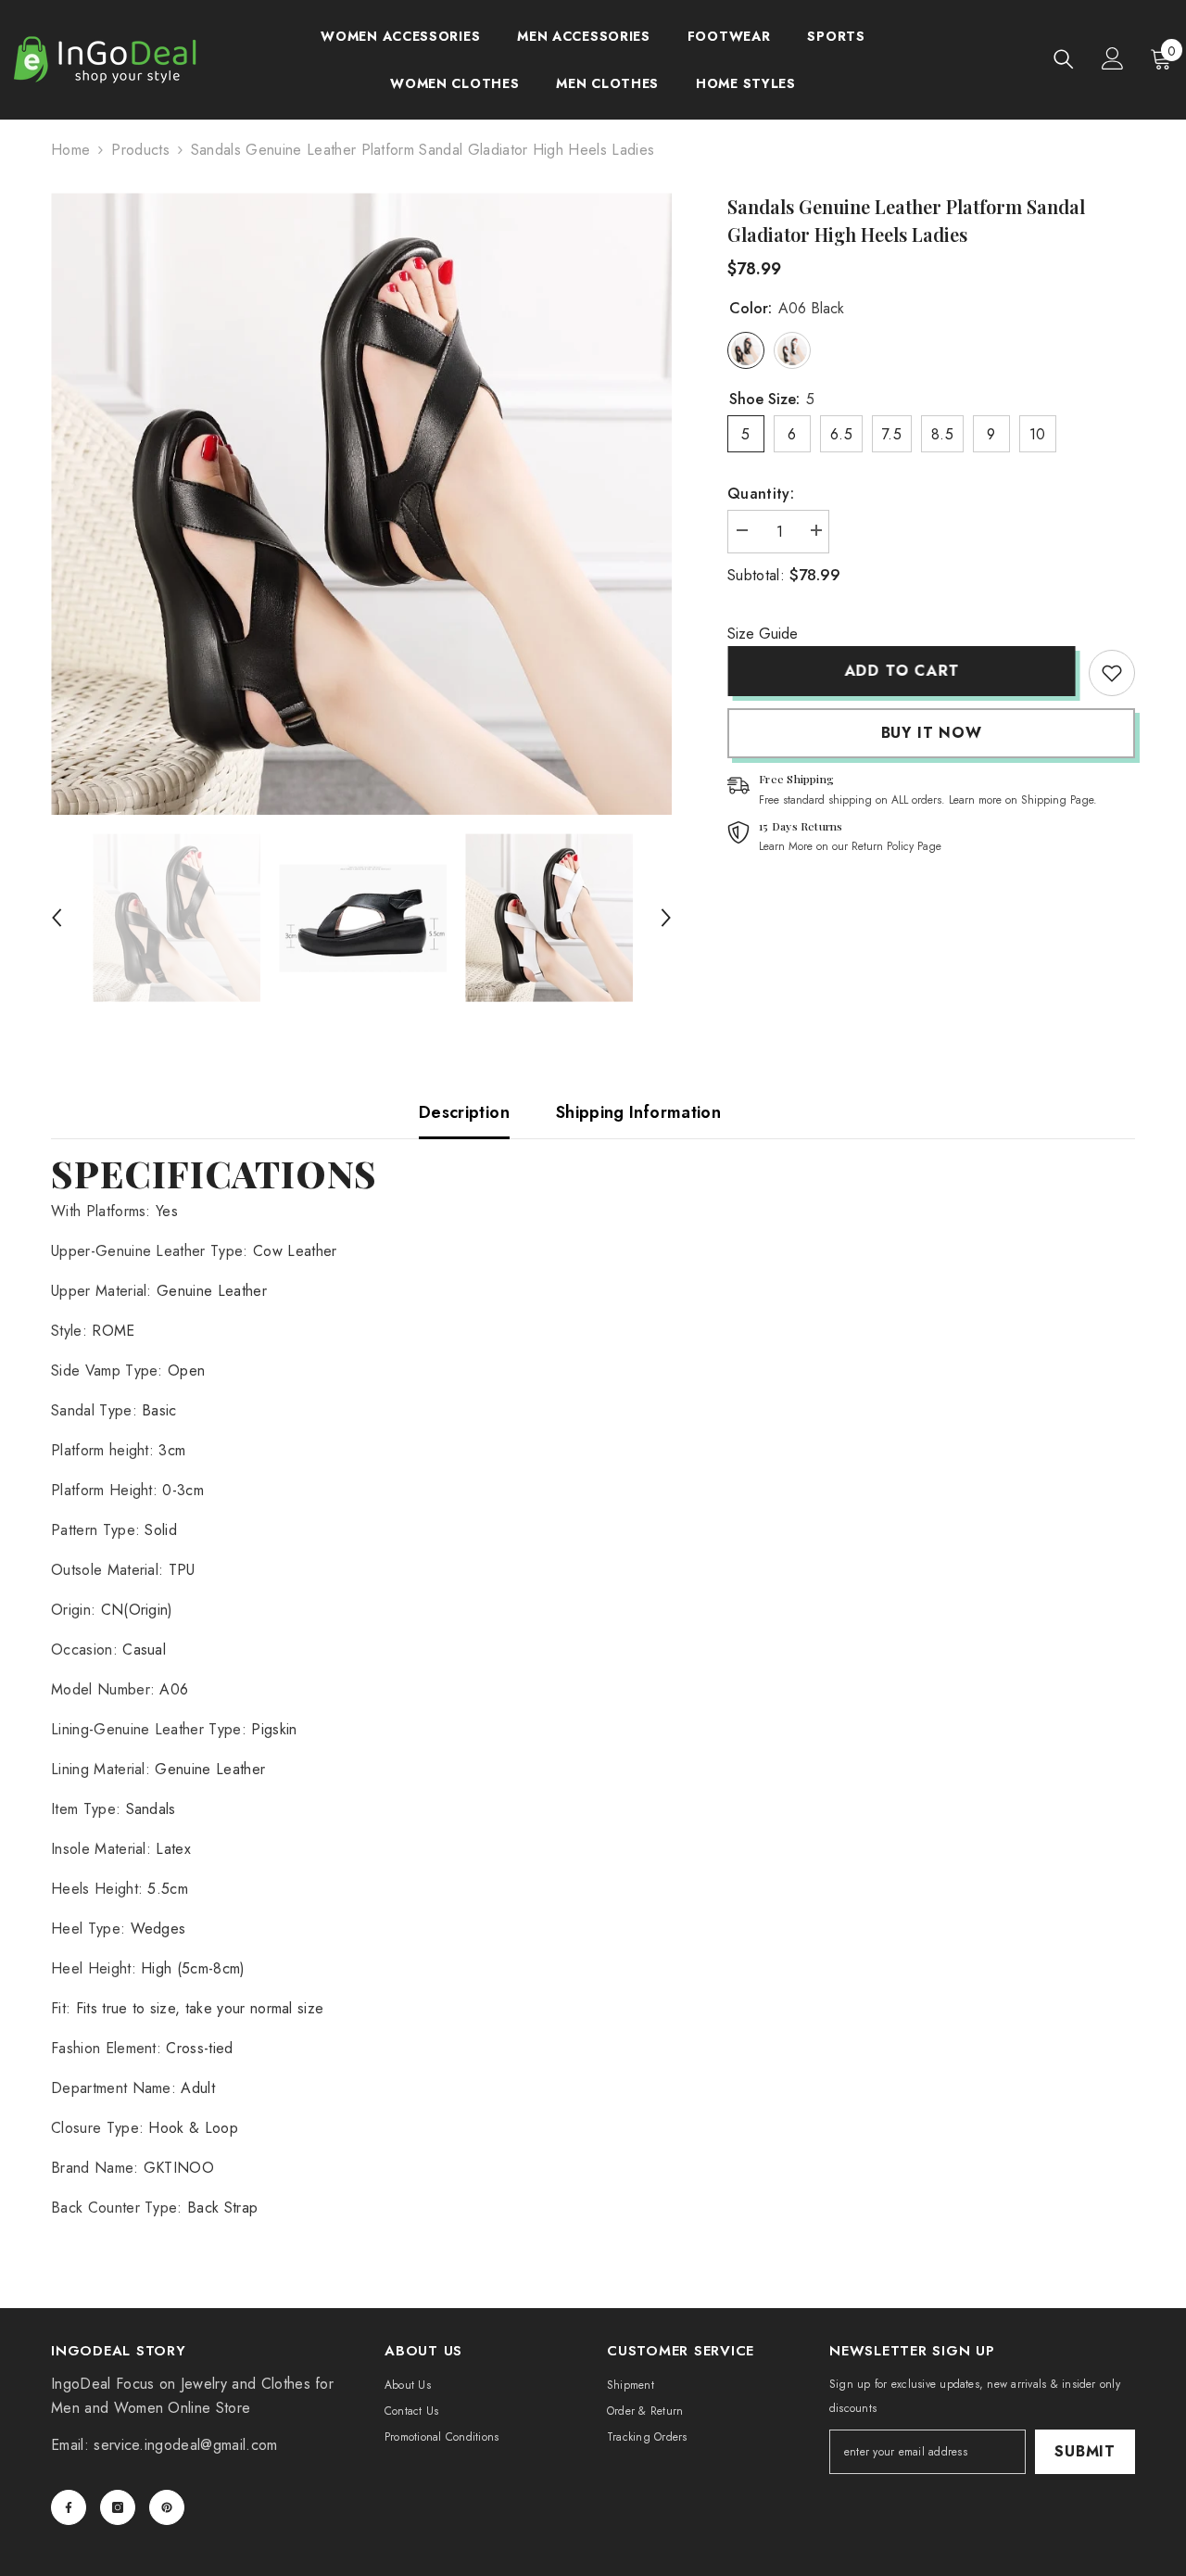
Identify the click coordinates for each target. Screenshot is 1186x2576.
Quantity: (761, 494)
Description (464, 1112)
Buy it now (932, 733)
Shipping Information (638, 1112)
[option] (362, 504)
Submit (1085, 2451)
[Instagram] (118, 2507)
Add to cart (902, 671)
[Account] (1113, 58)
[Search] (1064, 59)
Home (70, 150)
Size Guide (763, 634)
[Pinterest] (167, 2507)
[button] (57, 918)
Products (140, 150)
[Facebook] (69, 2507)
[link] (1112, 673)
